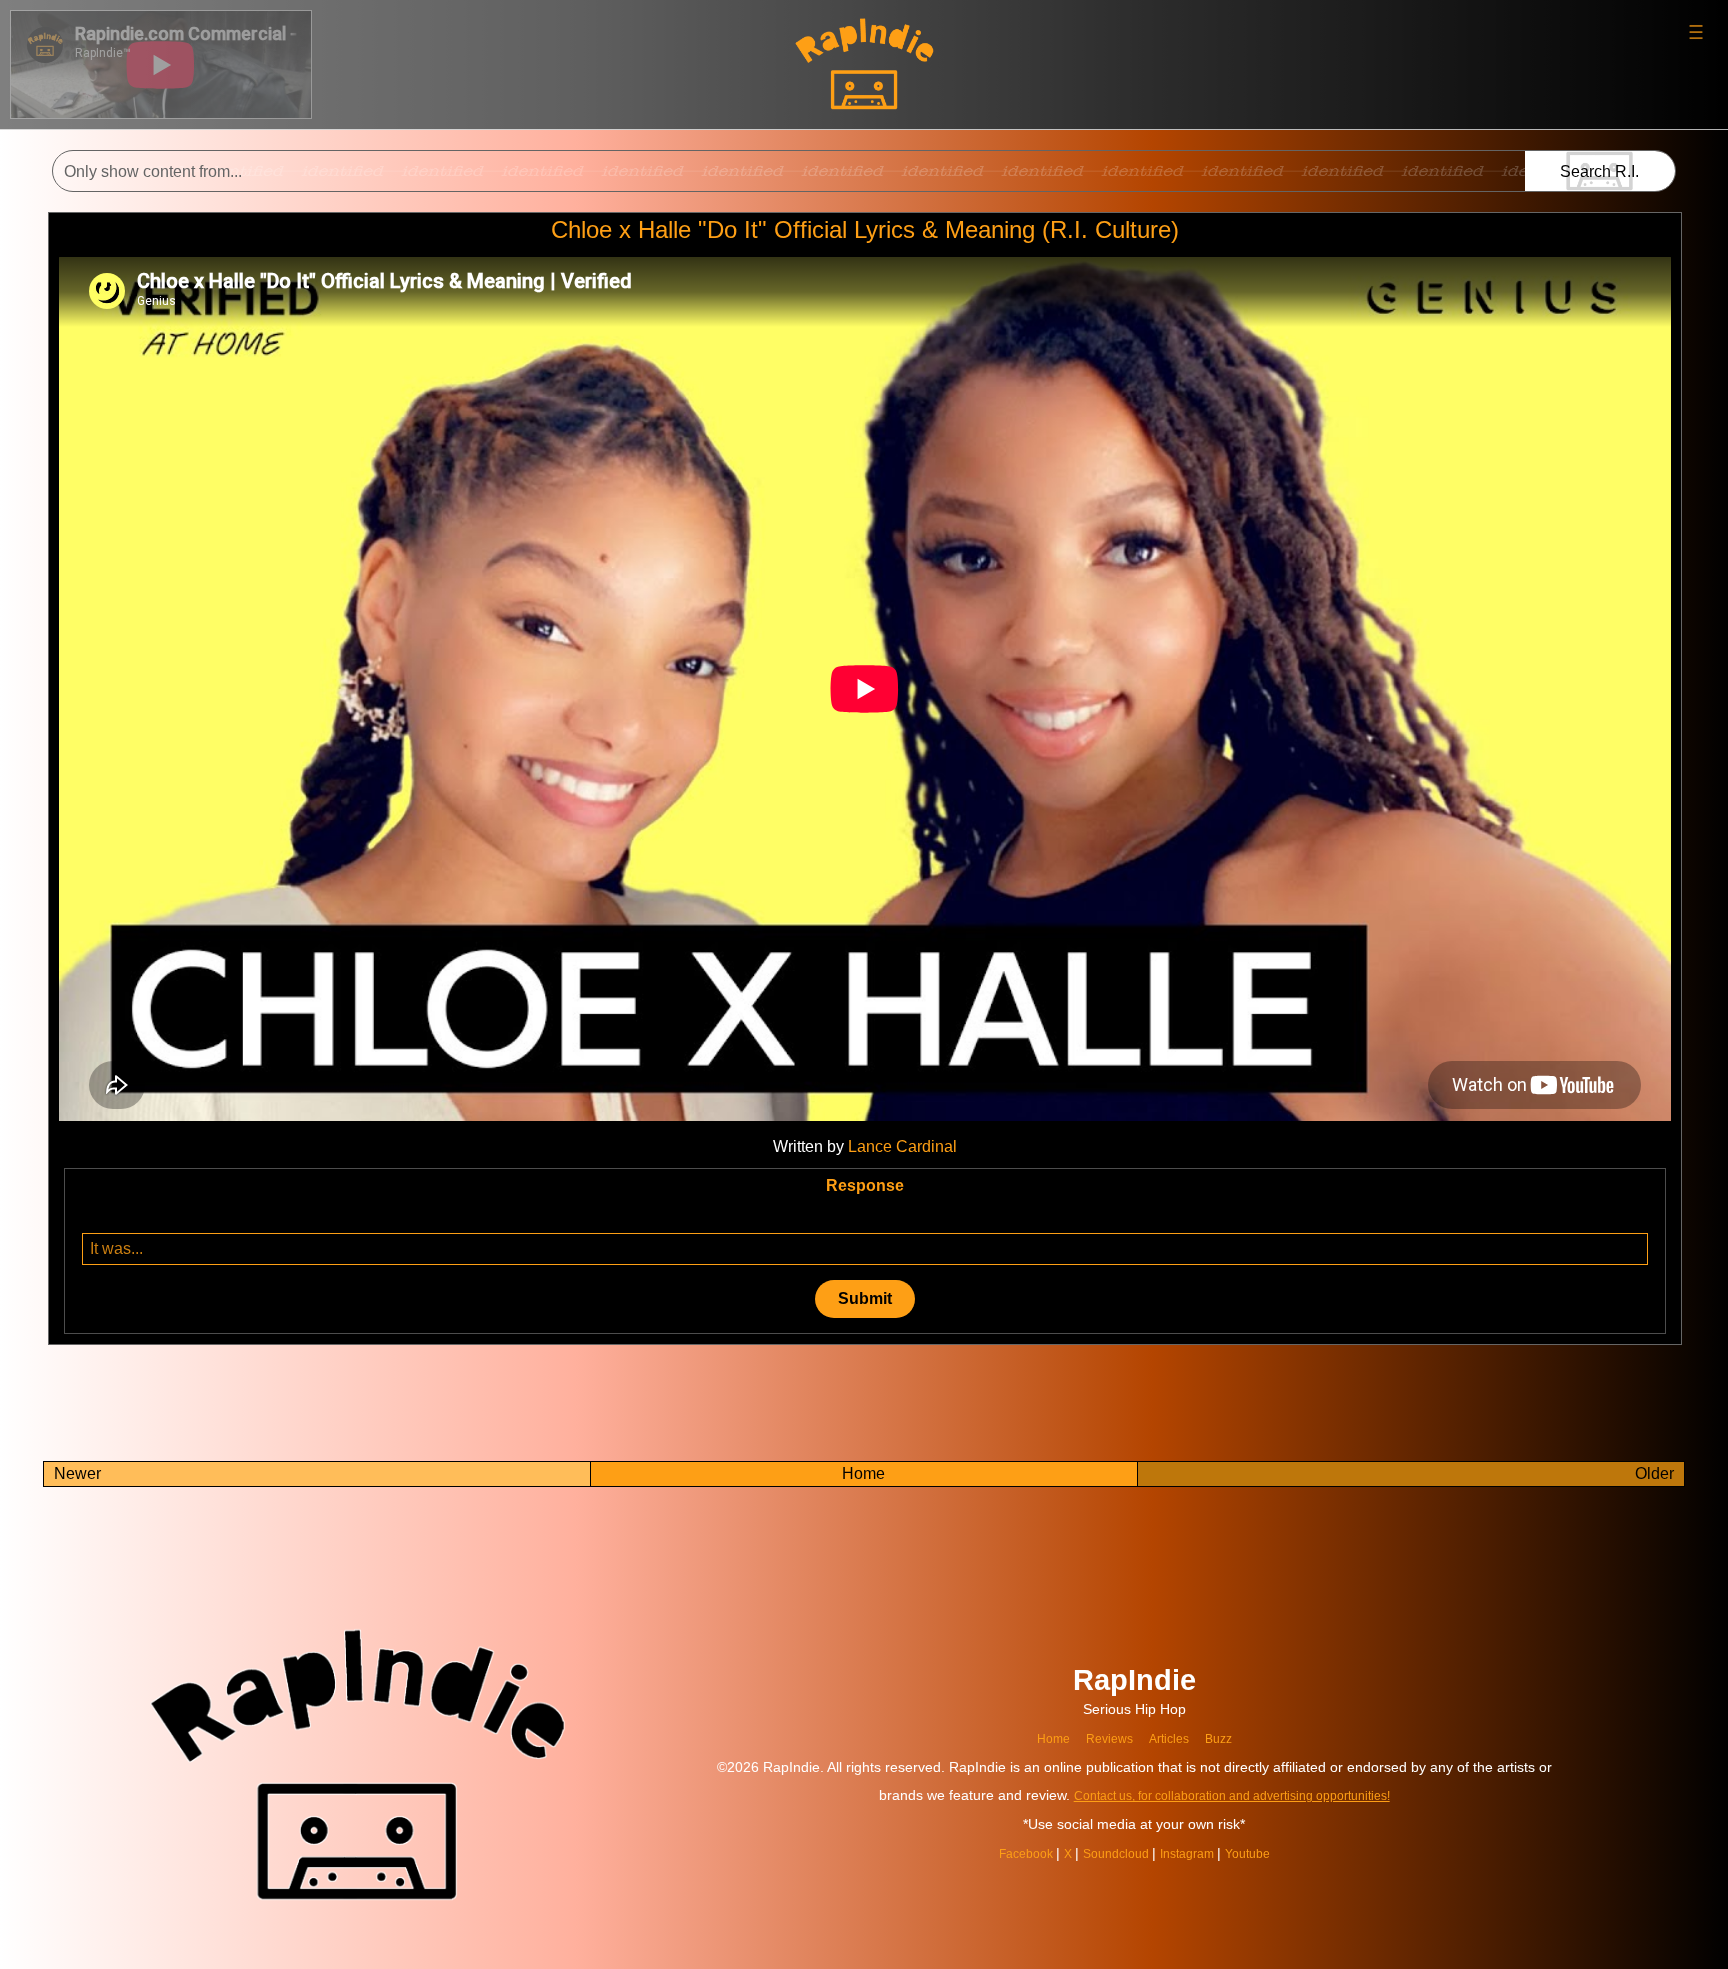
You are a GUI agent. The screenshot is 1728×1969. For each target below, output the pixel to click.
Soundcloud (1114, 1853)
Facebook (1012, 1853)
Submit (865, 1298)
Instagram (1196, 1853)
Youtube (1264, 1853)
